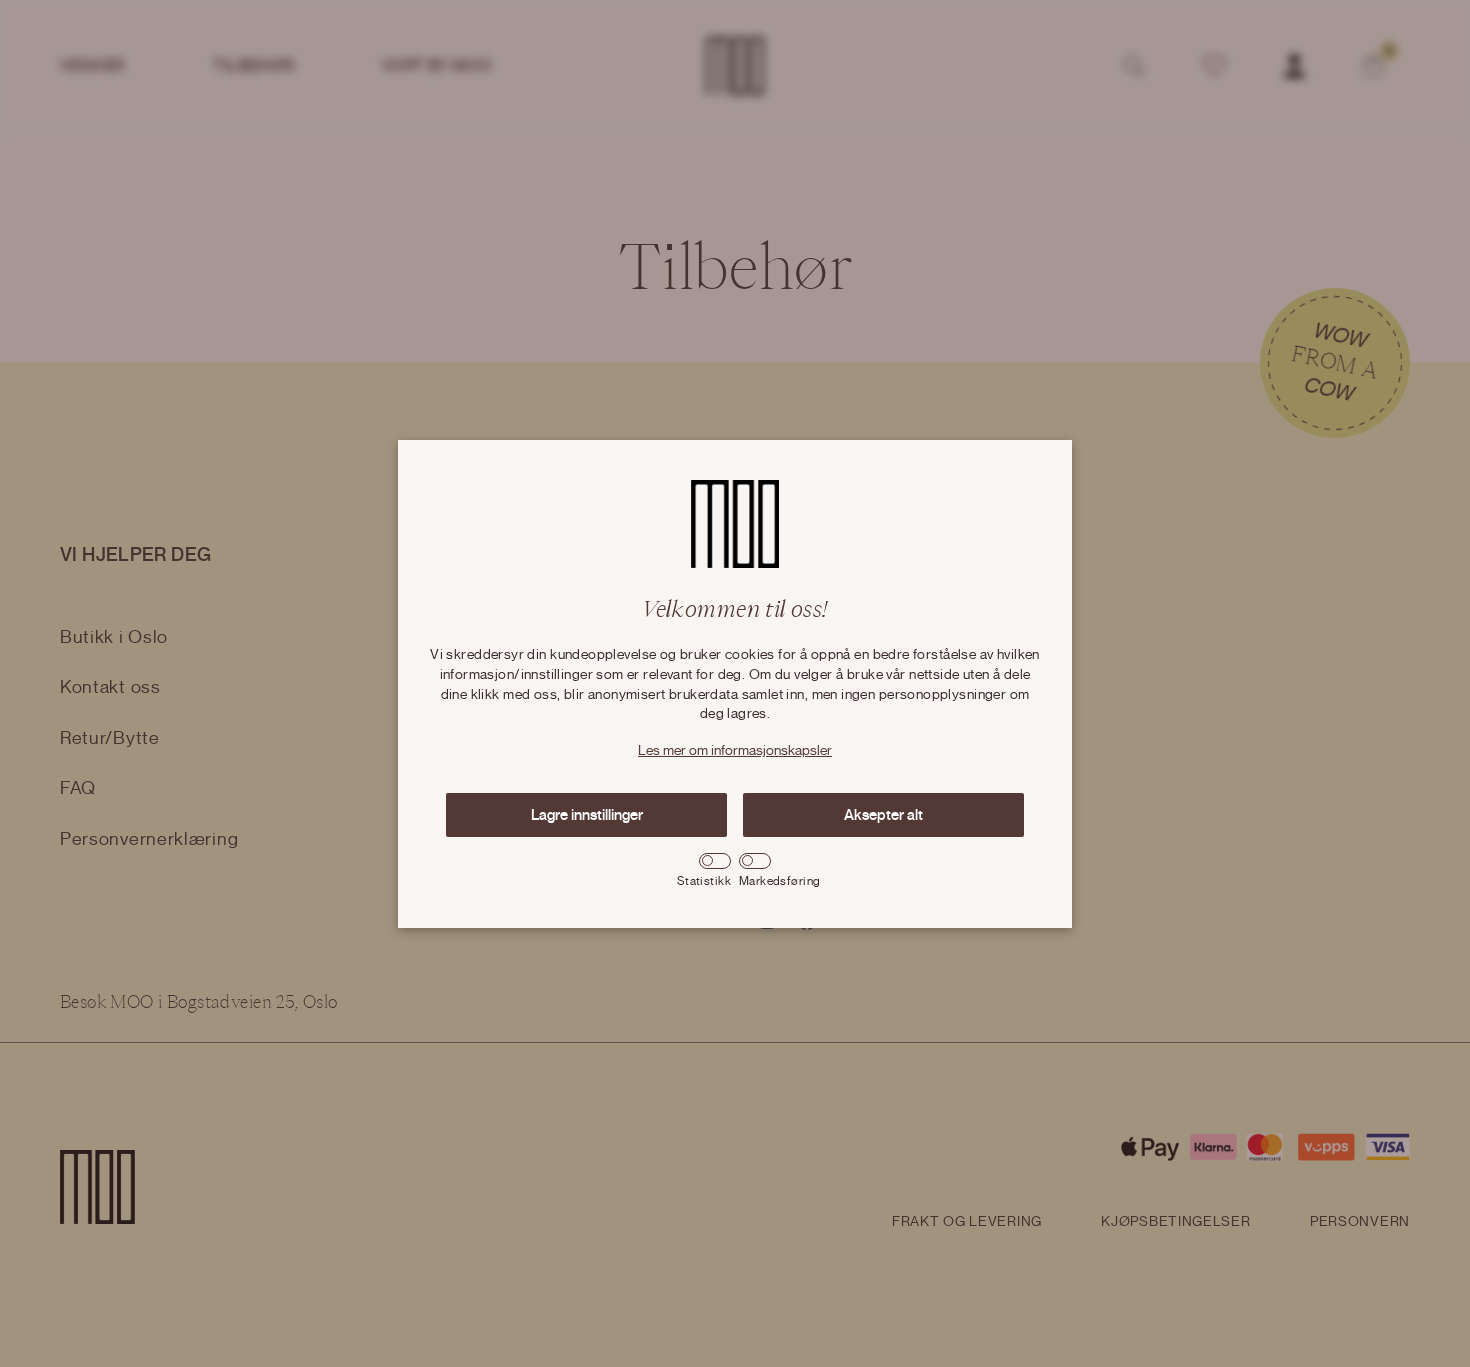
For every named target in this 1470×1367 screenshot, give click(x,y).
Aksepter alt (883, 815)
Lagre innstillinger (587, 815)
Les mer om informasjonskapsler (735, 751)
